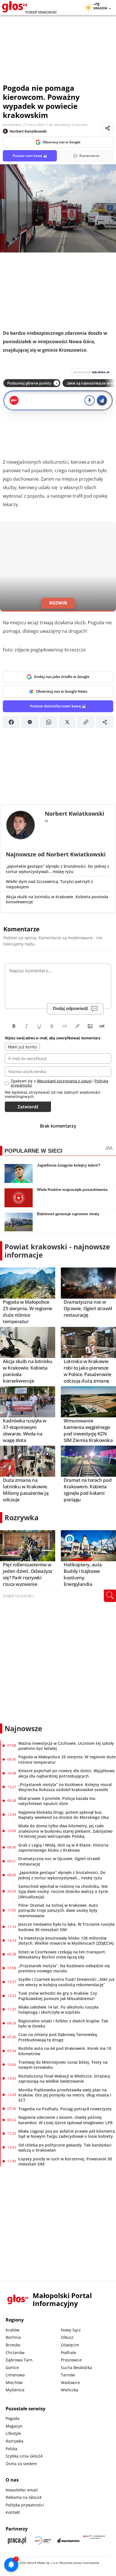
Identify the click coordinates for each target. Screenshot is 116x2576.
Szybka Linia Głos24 (24, 2456)
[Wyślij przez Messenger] (30, 722)
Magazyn (14, 2426)
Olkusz (67, 2337)
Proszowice (71, 2360)
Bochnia (13, 2337)
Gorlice (12, 2367)
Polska (12, 2449)
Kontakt (13, 2512)
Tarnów (68, 2375)
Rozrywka (22, 1517)
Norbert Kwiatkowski (28, 131)
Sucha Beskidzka (76, 2367)
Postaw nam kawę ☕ (30, 156)
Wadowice (70, 2382)
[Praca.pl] (17, 2541)
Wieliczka (70, 2390)
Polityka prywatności (25, 2505)
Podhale (68, 2352)
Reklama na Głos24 (24, 2497)
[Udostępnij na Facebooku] (11, 722)
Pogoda (13, 2418)
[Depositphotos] (69, 2541)
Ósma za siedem (21, 2464)
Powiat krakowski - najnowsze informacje (57, 1251)
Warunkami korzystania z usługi (64, 1081)
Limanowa (15, 2375)
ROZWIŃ (58, 603)
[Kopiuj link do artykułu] (86, 722)
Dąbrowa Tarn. (20, 2360)
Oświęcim (70, 2345)
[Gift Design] (95, 2541)
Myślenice (15, 2390)
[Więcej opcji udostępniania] (105, 722)
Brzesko (13, 2345)
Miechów (14, 2382)
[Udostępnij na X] (67, 722)
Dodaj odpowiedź (71, 1008)
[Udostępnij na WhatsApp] (49, 722)
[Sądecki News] (43, 2541)
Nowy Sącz (71, 2330)
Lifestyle (13, 2433)
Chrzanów (15, 2352)
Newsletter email (22, 2490)
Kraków (13, 2330)
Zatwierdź (28, 1107)
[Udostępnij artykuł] (108, 128)
